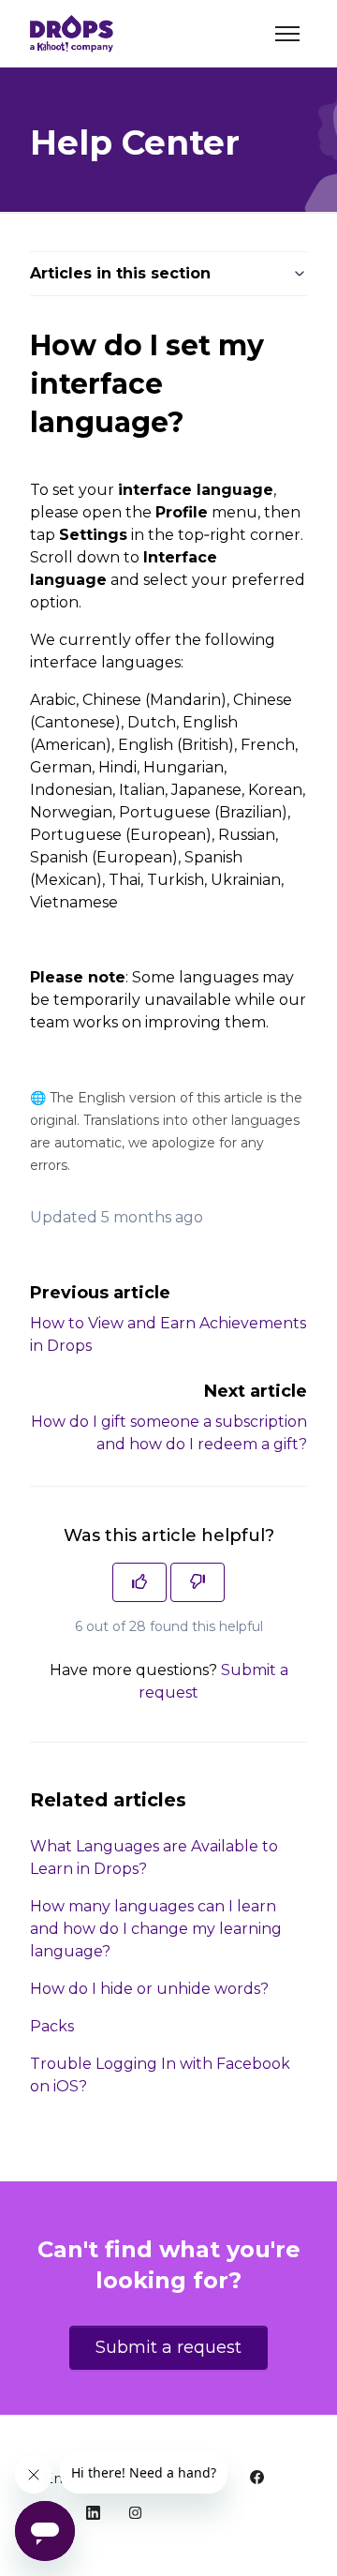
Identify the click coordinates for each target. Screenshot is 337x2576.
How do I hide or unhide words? (149, 1989)
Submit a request (168, 2347)
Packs (52, 2026)
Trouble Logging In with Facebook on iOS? (160, 2075)
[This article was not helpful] (198, 1582)
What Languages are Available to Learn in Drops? (154, 1857)
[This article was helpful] (139, 1582)
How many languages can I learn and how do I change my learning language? (156, 1929)
